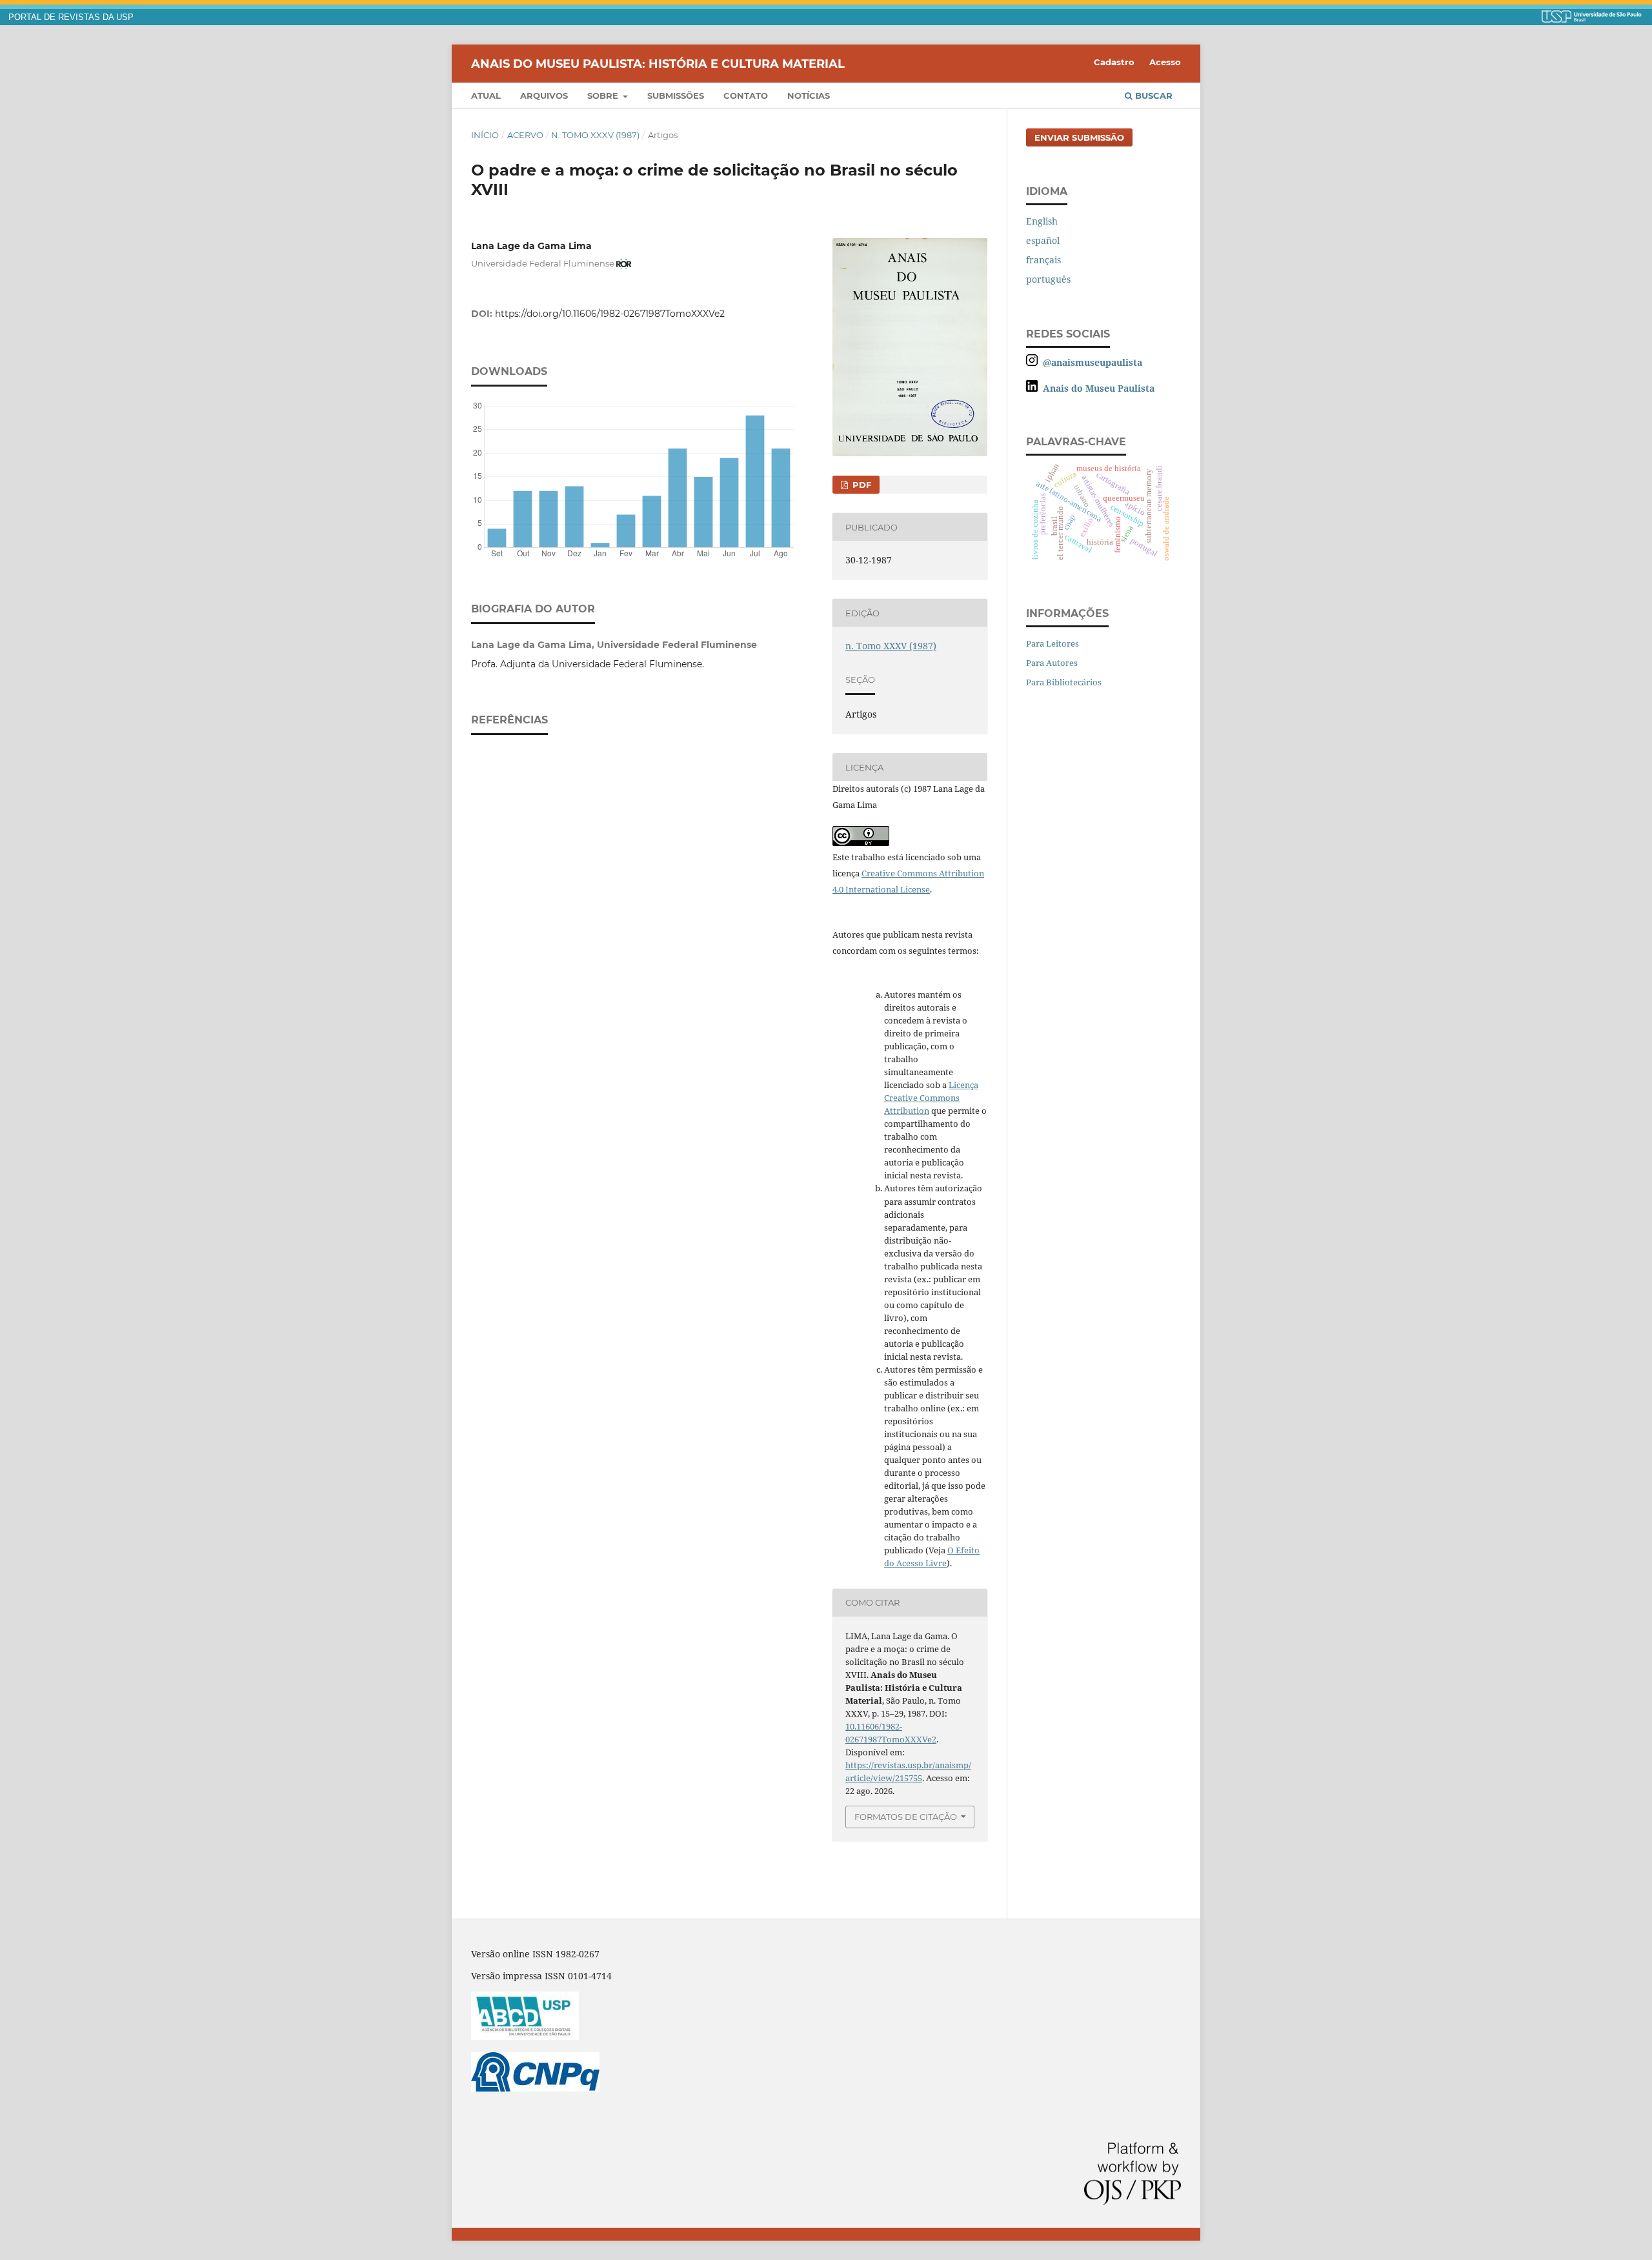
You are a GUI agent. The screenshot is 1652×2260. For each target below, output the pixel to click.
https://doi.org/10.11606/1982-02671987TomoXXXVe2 (610, 314)
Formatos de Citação (906, 1817)
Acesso (1165, 62)
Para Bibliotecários (1064, 682)
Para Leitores (1053, 643)
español (1043, 240)
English (1042, 221)
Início (485, 135)
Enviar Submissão (1079, 137)
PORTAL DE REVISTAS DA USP (71, 17)
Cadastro (1114, 62)
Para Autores (1052, 663)
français (1043, 260)
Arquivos (544, 96)
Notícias (809, 96)
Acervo (525, 135)
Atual (486, 96)
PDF (861, 485)
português (1048, 279)
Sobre (604, 96)
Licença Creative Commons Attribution (931, 1098)
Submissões (676, 96)
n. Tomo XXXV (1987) (595, 135)
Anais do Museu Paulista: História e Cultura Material (658, 63)
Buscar (1153, 96)
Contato (746, 96)
